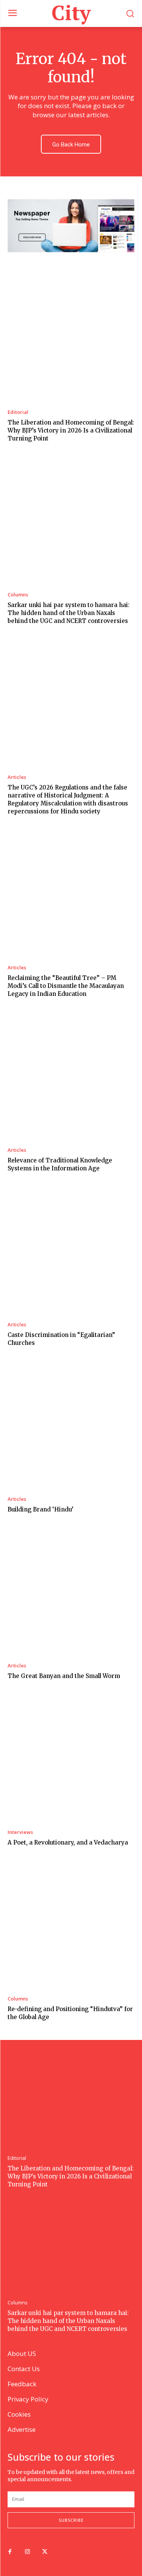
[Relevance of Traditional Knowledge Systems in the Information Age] (71, 1076)
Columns (18, 595)
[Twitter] (45, 2552)
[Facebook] (10, 2552)
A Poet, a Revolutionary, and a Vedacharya (68, 1842)
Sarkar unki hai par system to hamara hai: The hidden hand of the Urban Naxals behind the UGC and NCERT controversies (69, 613)
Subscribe (71, 2520)
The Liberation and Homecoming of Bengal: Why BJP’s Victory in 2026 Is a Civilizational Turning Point (71, 430)
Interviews (20, 1832)
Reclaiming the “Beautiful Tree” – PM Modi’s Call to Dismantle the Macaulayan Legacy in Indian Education (66, 986)
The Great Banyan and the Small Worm (64, 1676)
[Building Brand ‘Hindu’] (71, 1426)
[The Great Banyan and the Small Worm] (71, 1592)
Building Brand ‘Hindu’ (41, 1509)
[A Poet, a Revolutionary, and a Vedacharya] (71, 1759)
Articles (17, 777)
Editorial (18, 412)
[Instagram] (27, 2552)
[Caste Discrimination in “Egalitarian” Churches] (71, 1251)
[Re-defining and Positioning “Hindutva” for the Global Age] (71, 1925)
